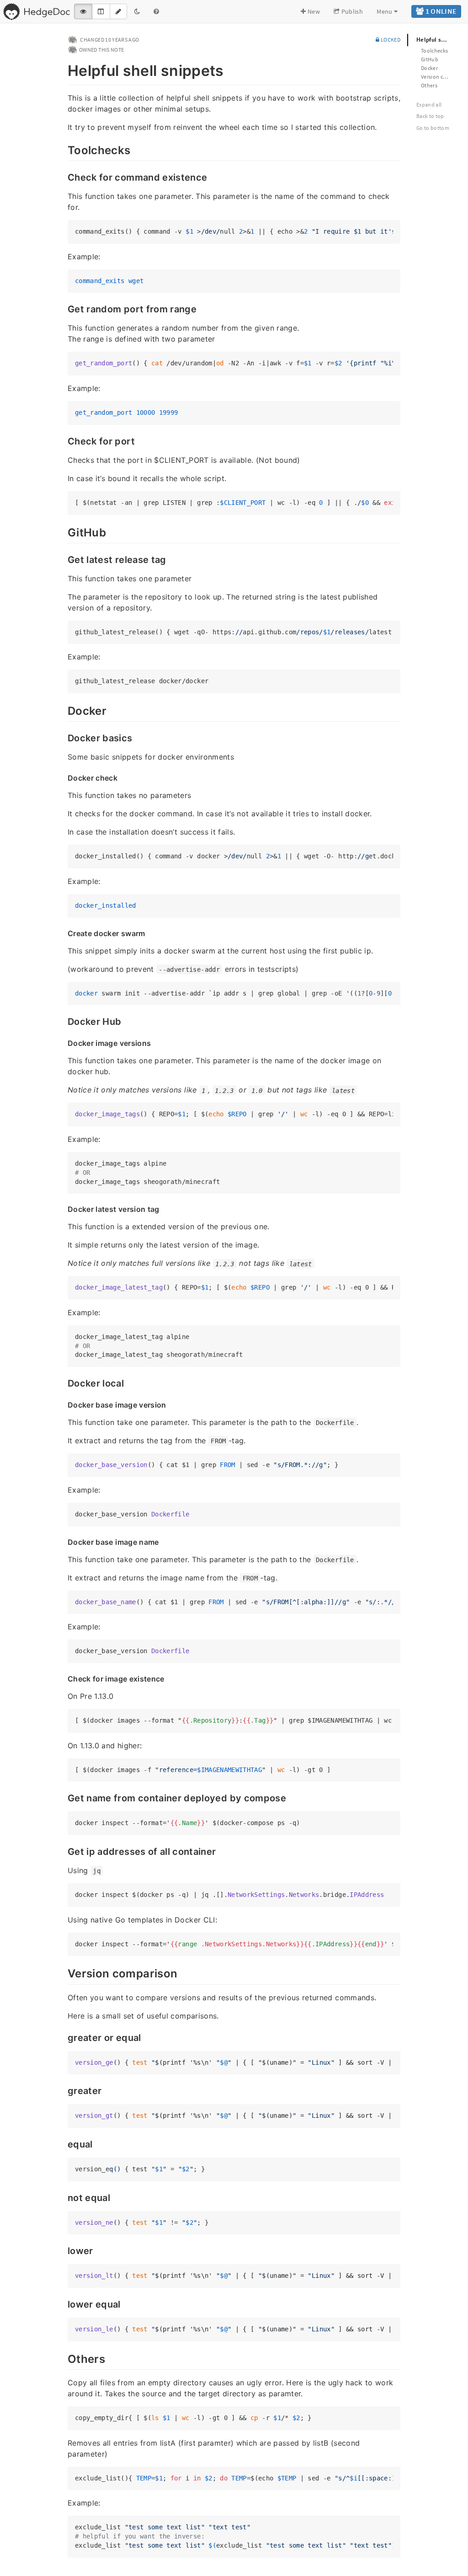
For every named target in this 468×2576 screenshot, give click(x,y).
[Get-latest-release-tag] (63, 559)
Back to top (430, 116)
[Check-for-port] (63, 440)
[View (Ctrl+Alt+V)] (83, 11)
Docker (429, 68)
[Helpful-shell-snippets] (63, 69)
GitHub (430, 59)
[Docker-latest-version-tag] (63, 1209)
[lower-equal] (63, 2303)
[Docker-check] (63, 777)
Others (429, 85)
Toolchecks (435, 51)
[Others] (63, 2358)
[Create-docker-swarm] (63, 933)
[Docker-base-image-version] (63, 1404)
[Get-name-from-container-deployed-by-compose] (63, 1797)
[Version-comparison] (63, 1972)
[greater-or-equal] (63, 2037)
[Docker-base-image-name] (63, 1542)
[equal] (63, 2143)
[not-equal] (63, 2197)
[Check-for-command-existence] (63, 177)
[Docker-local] (63, 1382)
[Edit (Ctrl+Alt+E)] (118, 11)
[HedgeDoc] (36, 11)
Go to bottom (433, 128)
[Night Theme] (137, 11)
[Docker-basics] (63, 737)
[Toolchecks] (63, 149)
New (313, 11)
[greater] (63, 2090)
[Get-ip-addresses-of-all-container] (63, 1851)
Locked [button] (390, 40)
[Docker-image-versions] (63, 1043)
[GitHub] (63, 531)
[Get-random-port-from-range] (63, 308)
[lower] (63, 2250)
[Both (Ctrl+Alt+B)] (101, 11)
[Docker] (63, 710)
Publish (351, 11)
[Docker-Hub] (63, 1021)
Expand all (429, 104)
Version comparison (440, 77)
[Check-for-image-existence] (63, 1678)
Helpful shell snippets (438, 40)
